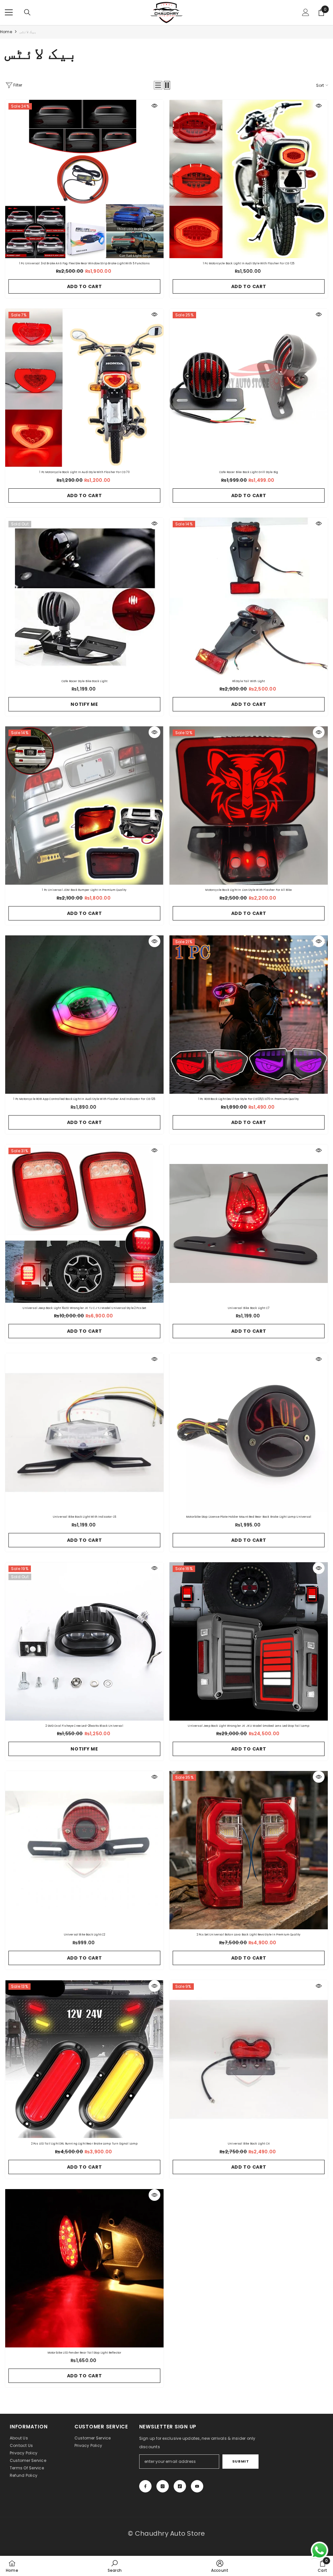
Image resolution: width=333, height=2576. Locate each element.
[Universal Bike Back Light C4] (249, 2059)
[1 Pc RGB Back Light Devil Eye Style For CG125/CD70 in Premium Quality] (249, 1015)
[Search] (27, 12)
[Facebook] (145, 2486)
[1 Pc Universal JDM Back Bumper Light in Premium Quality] (84, 806)
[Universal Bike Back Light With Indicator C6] (84, 1432)
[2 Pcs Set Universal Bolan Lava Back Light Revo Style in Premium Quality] (249, 1850)
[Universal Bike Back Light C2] (84, 1850)
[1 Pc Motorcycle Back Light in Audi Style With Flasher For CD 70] (84, 388)
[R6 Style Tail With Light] (249, 597)
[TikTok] (180, 2486)
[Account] (306, 12)
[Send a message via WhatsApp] (320, 2550)
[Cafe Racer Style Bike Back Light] (84, 597)
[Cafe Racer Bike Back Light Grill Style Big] (249, 388)
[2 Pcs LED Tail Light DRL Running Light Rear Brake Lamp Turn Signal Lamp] (84, 2059)
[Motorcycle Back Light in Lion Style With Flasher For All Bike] (249, 806)
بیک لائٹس (28, 32)
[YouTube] (197, 2486)
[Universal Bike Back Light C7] (249, 1224)
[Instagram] (163, 2486)
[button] (158, 85)
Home (6, 32)
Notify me (84, 704)
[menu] (9, 12)
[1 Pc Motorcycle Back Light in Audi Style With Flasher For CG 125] (249, 179)
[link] (115, 2566)
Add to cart (85, 286)
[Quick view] (154, 106)
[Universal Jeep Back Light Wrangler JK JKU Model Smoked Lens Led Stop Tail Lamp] (249, 1641)
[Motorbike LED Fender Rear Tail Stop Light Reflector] (84, 2268)
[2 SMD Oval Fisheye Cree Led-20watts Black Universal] (84, 1641)
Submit (240, 2461)
